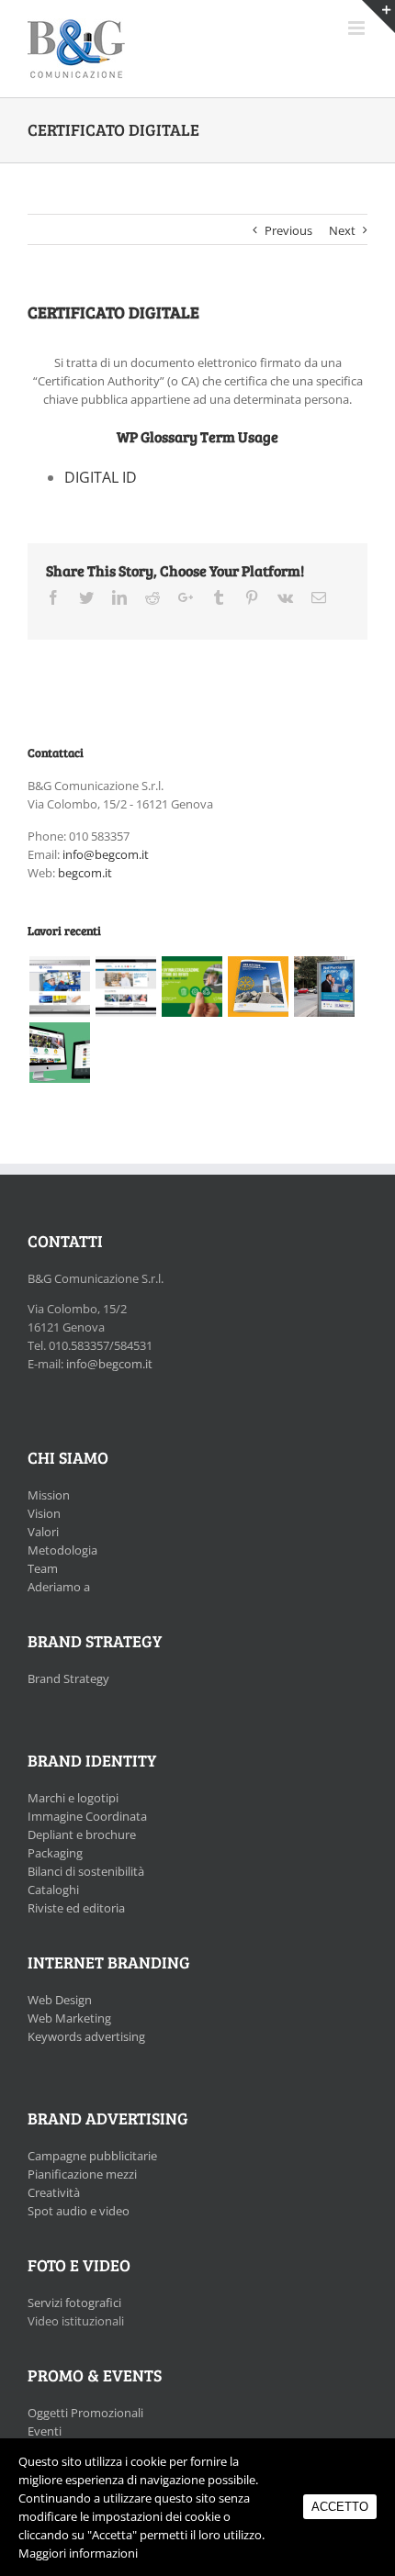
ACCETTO (340, 2507)
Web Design (60, 2000)
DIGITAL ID (101, 477)
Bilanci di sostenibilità (86, 1871)
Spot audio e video (79, 2211)
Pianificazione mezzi (82, 2174)
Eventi (45, 2431)
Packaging (55, 1853)
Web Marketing (69, 2018)
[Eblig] (125, 987)
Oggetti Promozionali (85, 2413)
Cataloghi (53, 1890)
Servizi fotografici (74, 2303)
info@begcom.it (106, 854)
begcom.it (85, 873)
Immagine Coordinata (87, 1816)
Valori (43, 1532)
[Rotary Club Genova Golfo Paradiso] (258, 987)
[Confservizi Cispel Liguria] (192, 987)
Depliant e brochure (82, 1834)
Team (43, 1568)
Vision (44, 1513)
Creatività (54, 2192)
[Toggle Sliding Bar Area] (378, 17)
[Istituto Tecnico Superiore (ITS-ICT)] (324, 987)
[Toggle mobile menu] (358, 28)
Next (342, 230)
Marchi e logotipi (73, 1798)
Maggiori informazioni (78, 2553)
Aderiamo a (59, 1587)
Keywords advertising (86, 2036)
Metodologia (62, 1550)
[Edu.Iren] (59, 1053)
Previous (288, 230)
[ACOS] (59, 987)
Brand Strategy (68, 1678)
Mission (49, 1495)
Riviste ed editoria (76, 1908)
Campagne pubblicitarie (92, 2156)
